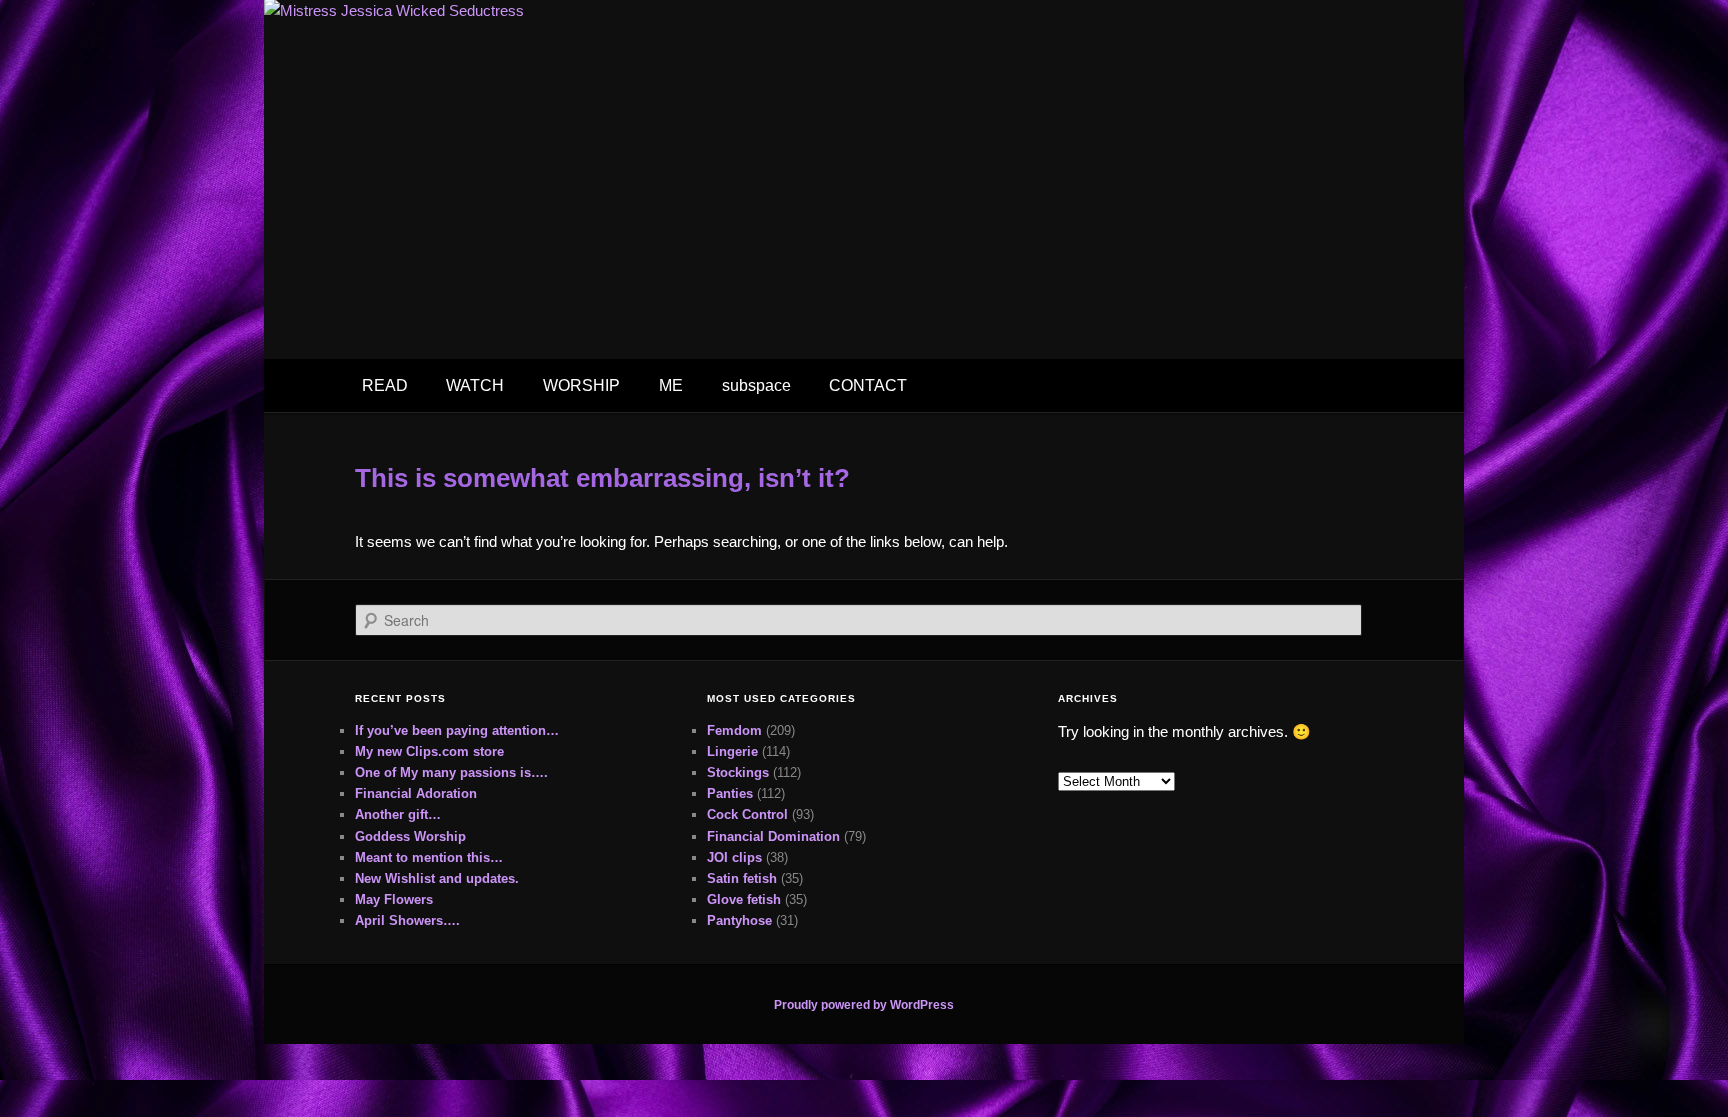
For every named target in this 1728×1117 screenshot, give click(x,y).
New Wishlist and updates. (437, 878)
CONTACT (868, 385)
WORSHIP (581, 385)
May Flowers (394, 899)
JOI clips (734, 857)
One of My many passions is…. (451, 772)
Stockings (738, 772)
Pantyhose (739, 920)
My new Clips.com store (429, 751)
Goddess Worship (410, 836)
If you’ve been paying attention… (457, 730)
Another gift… (398, 814)
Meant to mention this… (429, 857)
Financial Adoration (416, 793)
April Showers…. (407, 920)
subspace (756, 385)
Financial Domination (773, 836)
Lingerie (732, 751)
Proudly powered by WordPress (864, 1005)
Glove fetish (744, 899)
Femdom (734, 730)
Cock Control (747, 814)
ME (671, 385)
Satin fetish (742, 878)
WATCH (475, 385)
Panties (730, 793)
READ (385, 385)
